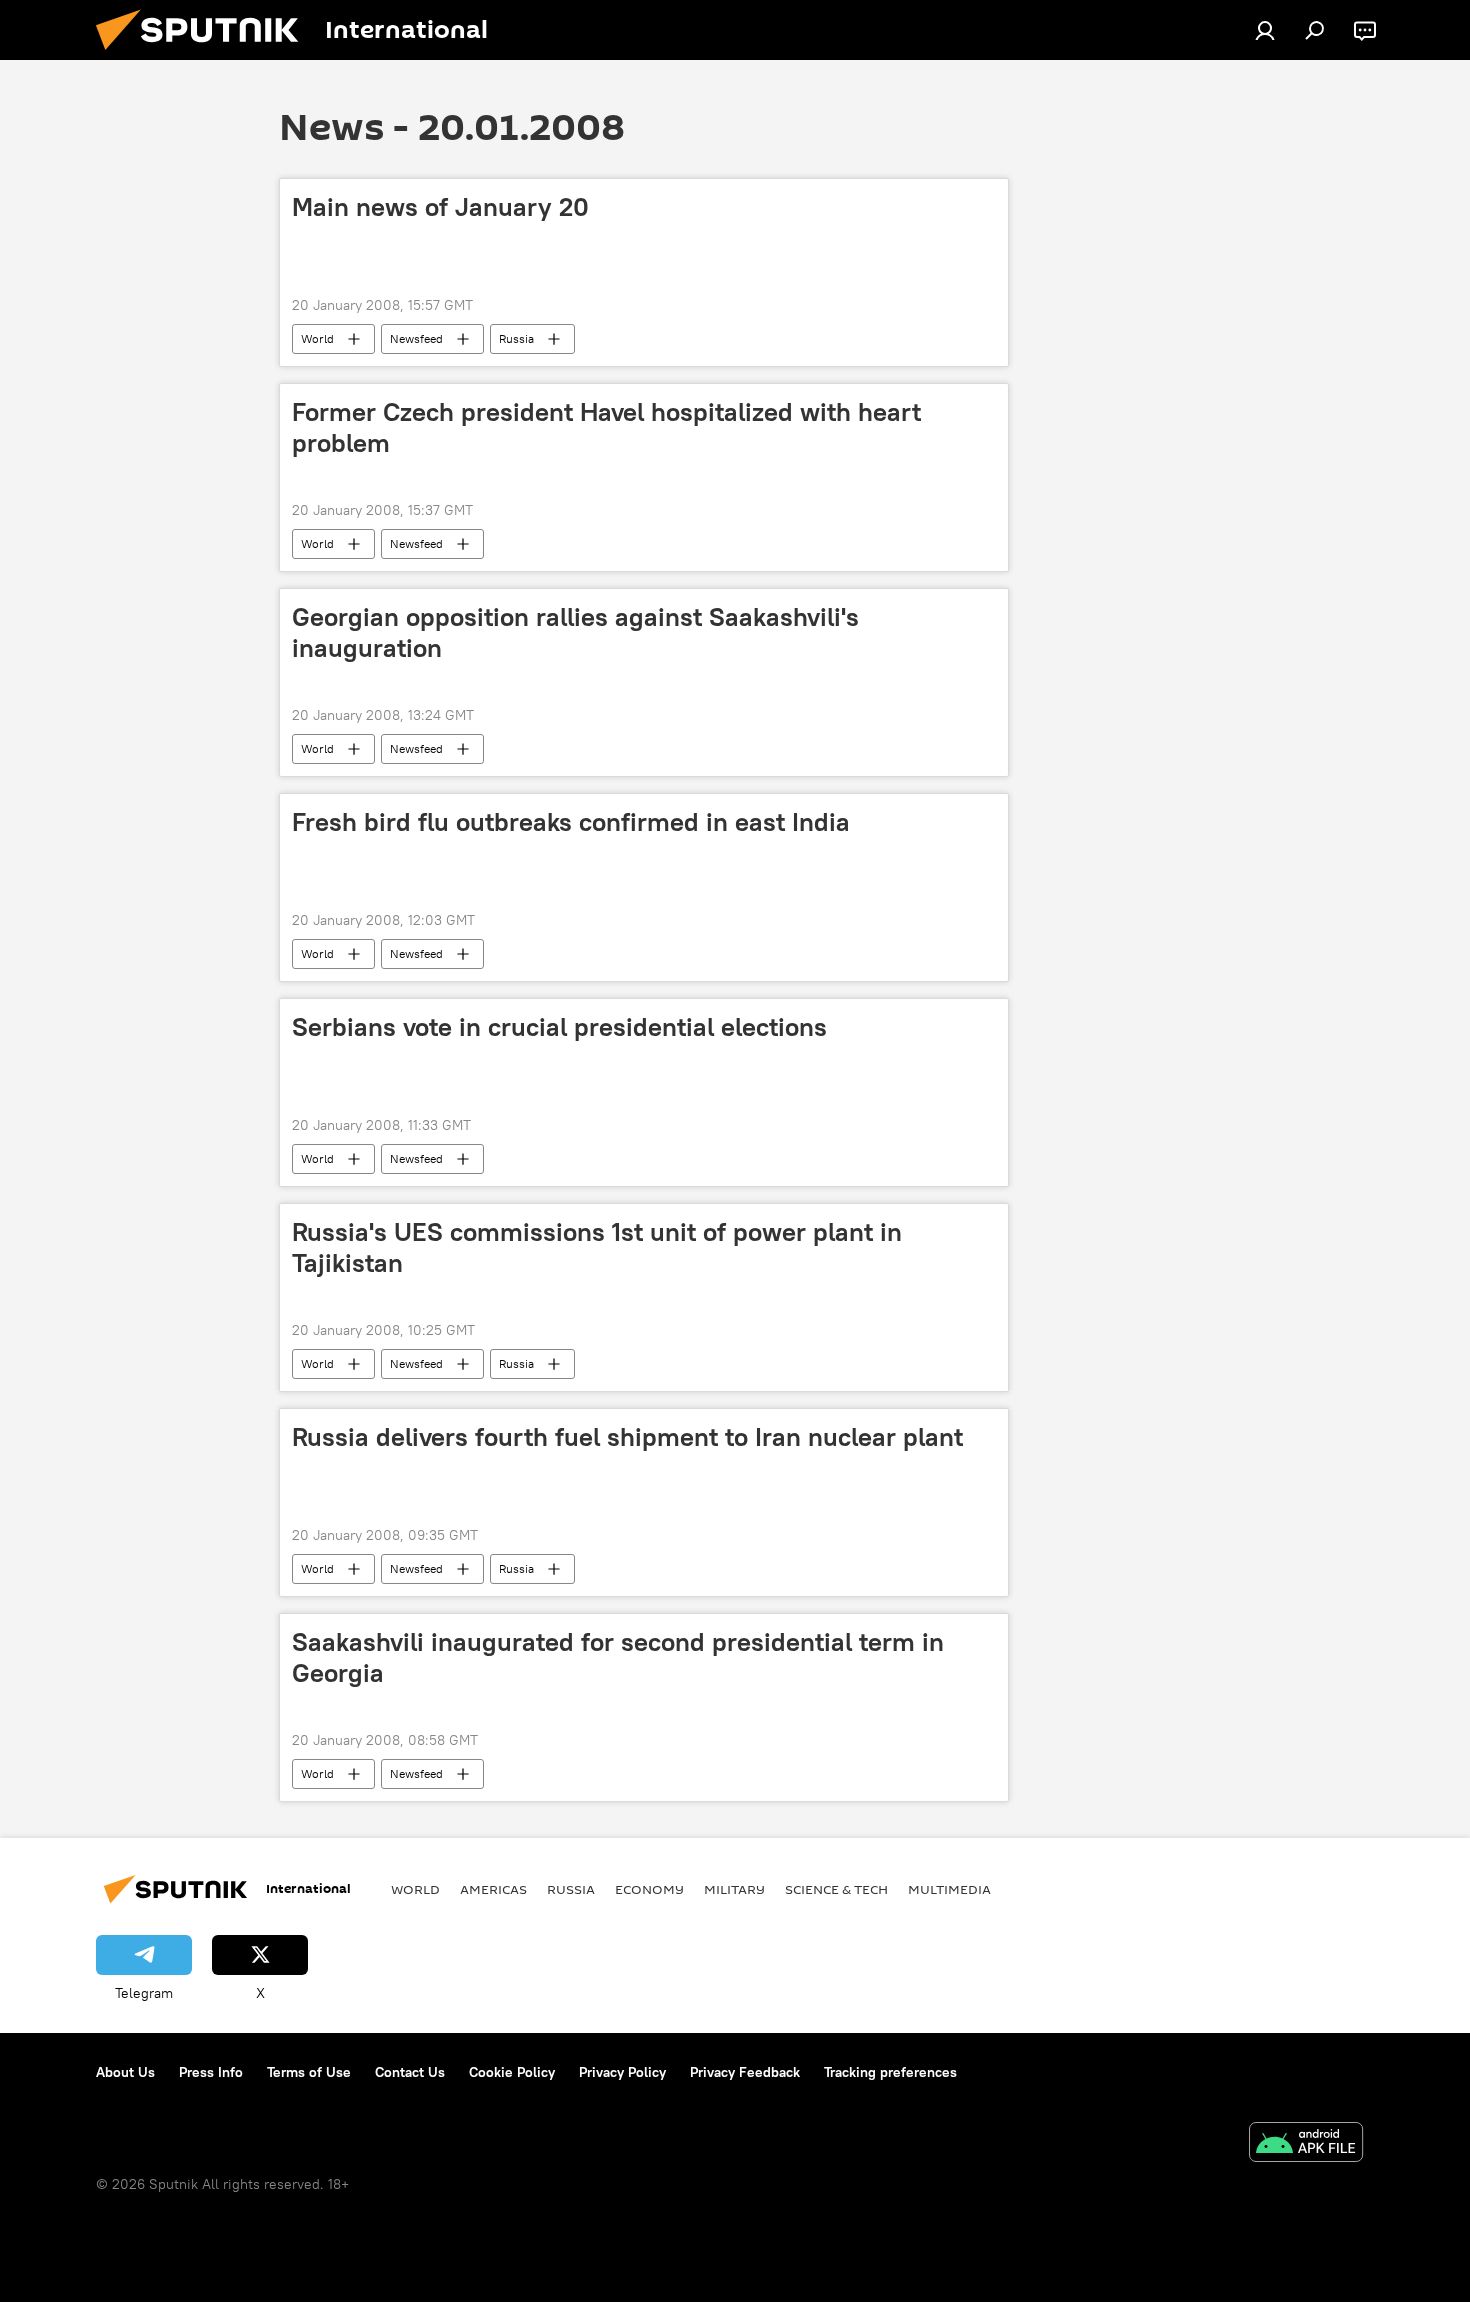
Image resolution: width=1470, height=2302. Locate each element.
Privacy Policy (622, 2072)
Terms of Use (309, 2072)
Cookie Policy (512, 2072)
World (317, 338)
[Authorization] (1265, 30)
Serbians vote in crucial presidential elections (559, 1027)
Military (734, 1889)
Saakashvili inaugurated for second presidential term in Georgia (618, 1657)
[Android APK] (1306, 2144)
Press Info (211, 2072)
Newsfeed (416, 338)
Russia (516, 338)
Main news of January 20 (440, 207)
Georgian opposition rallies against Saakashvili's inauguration (575, 632)
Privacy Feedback (745, 2072)
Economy (649, 1889)
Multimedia (949, 1889)
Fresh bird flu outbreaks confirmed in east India (571, 822)
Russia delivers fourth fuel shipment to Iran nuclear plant (627, 1437)
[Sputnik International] (205, 55)
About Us (125, 2072)
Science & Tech (836, 1889)
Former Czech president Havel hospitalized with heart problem (606, 427)
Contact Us (410, 2072)
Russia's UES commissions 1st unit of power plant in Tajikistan (597, 1247)
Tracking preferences (890, 2072)
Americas (493, 1889)
